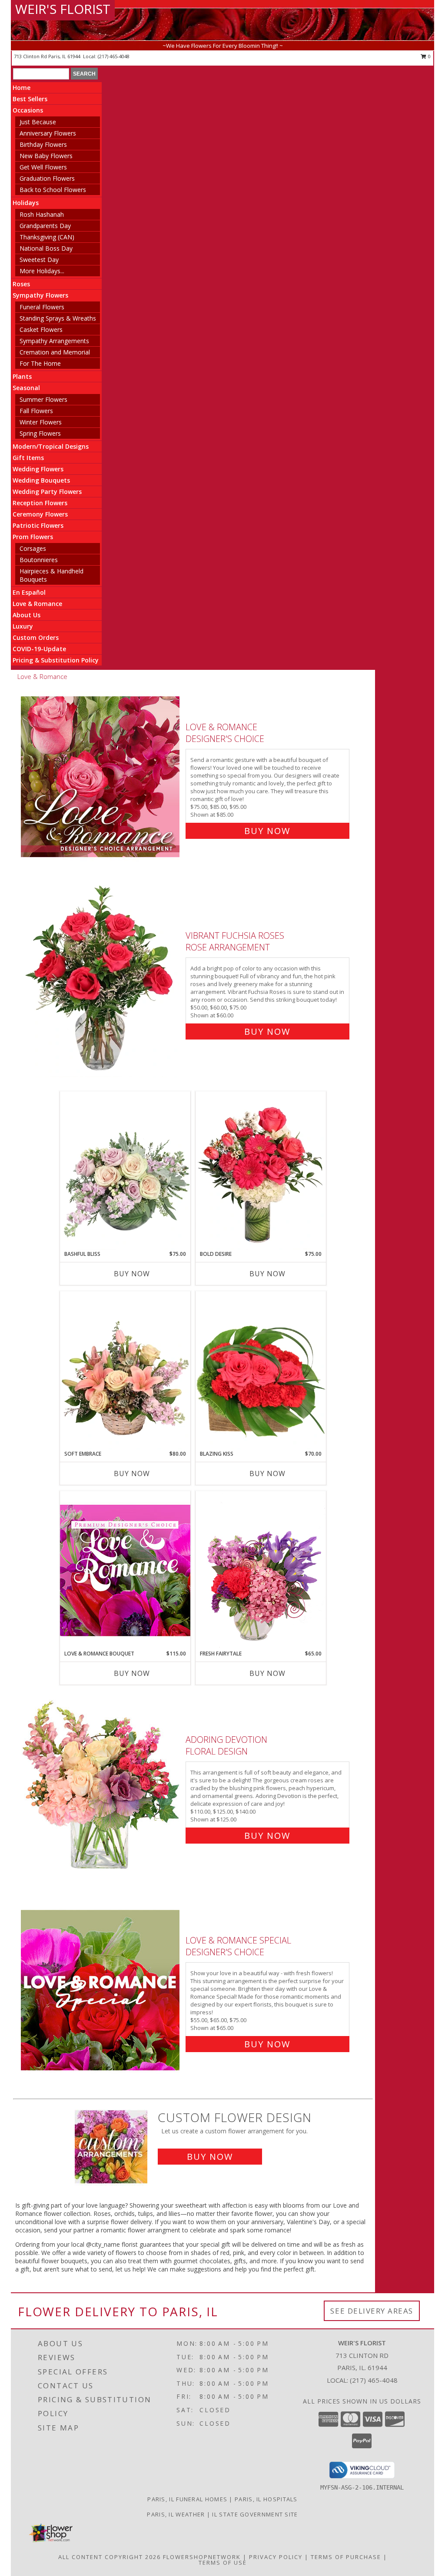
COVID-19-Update (39, 649)
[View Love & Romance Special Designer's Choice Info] (101, 1990)
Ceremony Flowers (40, 514)
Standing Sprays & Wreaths (58, 318)
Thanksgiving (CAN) (47, 237)
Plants (22, 376)
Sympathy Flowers (40, 295)
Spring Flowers (40, 433)
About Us (27, 615)
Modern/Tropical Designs (51, 446)
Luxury (23, 626)
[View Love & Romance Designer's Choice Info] (101, 777)
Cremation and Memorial (55, 352)
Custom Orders (36, 637)
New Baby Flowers (46, 156)
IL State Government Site (255, 2514)
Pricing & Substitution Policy (56, 660)
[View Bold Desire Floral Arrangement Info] (261, 1171)
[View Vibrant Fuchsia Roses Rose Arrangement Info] (101, 982)
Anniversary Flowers (48, 133)
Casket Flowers (41, 329)
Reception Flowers (40, 503)
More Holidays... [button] (42, 271)
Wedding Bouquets (41, 480)
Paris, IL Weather (176, 2514)
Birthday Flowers (43, 144)
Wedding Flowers (38, 469)
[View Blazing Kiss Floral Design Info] (261, 1371)
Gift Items (28, 458)
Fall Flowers (36, 411)
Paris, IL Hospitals (266, 2499)
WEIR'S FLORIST (63, 9)
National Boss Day (46, 248)
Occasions (28, 110)
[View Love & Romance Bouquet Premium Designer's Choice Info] (125, 1570)
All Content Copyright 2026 (110, 2557)
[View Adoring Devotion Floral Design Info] (101, 1786)
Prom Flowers (33, 537)
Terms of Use (223, 2563)
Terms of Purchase (346, 2557)
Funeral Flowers (42, 307)
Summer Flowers (43, 399)
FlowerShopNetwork (202, 2557)
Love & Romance (37, 604)
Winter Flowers (41, 422)
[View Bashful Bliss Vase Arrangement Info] (125, 1171)
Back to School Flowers (53, 190)
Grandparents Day (45, 226)
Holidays (26, 203)
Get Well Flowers (43, 167)
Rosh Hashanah (42, 214)
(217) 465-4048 (114, 56)
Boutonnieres (39, 560)
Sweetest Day (39, 260)
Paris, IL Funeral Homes (187, 2499)
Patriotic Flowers (38, 525)
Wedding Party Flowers (47, 492)
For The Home (40, 363)
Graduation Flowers (47, 178)
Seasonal (26, 388)
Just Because (38, 122)
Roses (21, 284)
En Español (29, 592)
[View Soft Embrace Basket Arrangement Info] (125, 1371)
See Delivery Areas (372, 2311)
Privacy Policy (276, 2557)
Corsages (33, 548)
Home (22, 88)
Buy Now (267, 831)
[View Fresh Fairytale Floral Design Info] (261, 1570)
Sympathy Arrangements (54, 341)
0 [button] (429, 56)
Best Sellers (30, 99)
